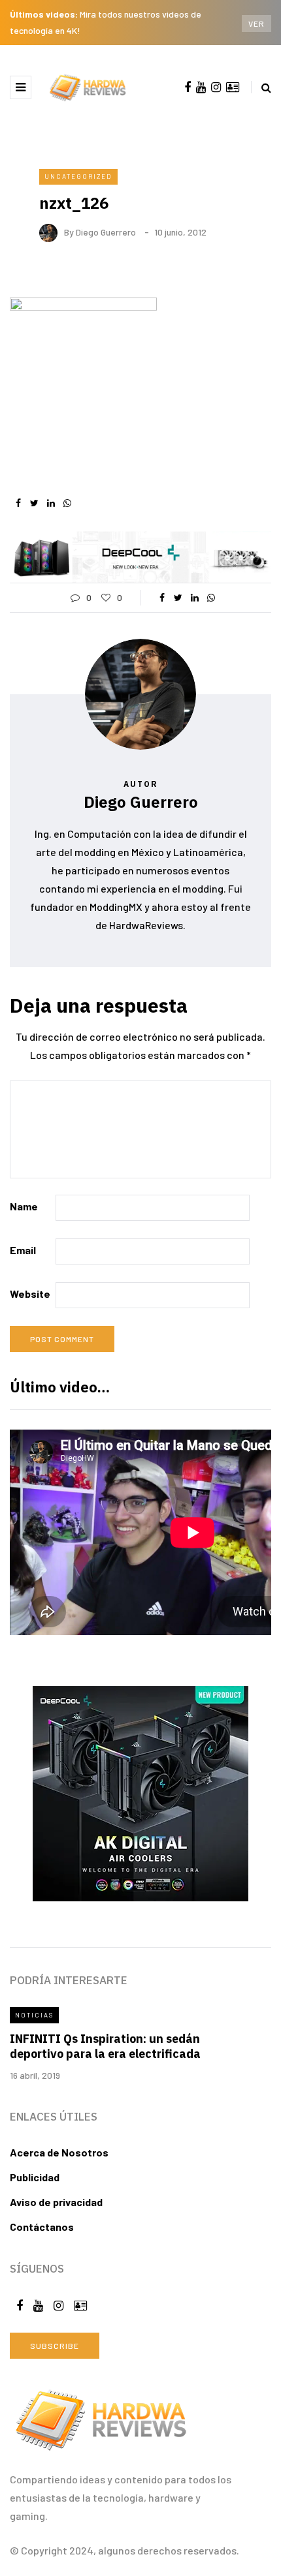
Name (24, 1206)
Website (30, 1294)
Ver (256, 23)
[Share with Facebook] (18, 503)
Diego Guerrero (106, 232)
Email (23, 1250)
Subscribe (55, 2346)
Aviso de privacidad (56, 2202)
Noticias (34, 2015)
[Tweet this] (34, 503)
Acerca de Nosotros (59, 2152)
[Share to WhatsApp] (67, 503)
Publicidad (35, 2177)
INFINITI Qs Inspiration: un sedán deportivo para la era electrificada (105, 2046)
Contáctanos (42, 2227)
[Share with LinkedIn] (51, 503)
